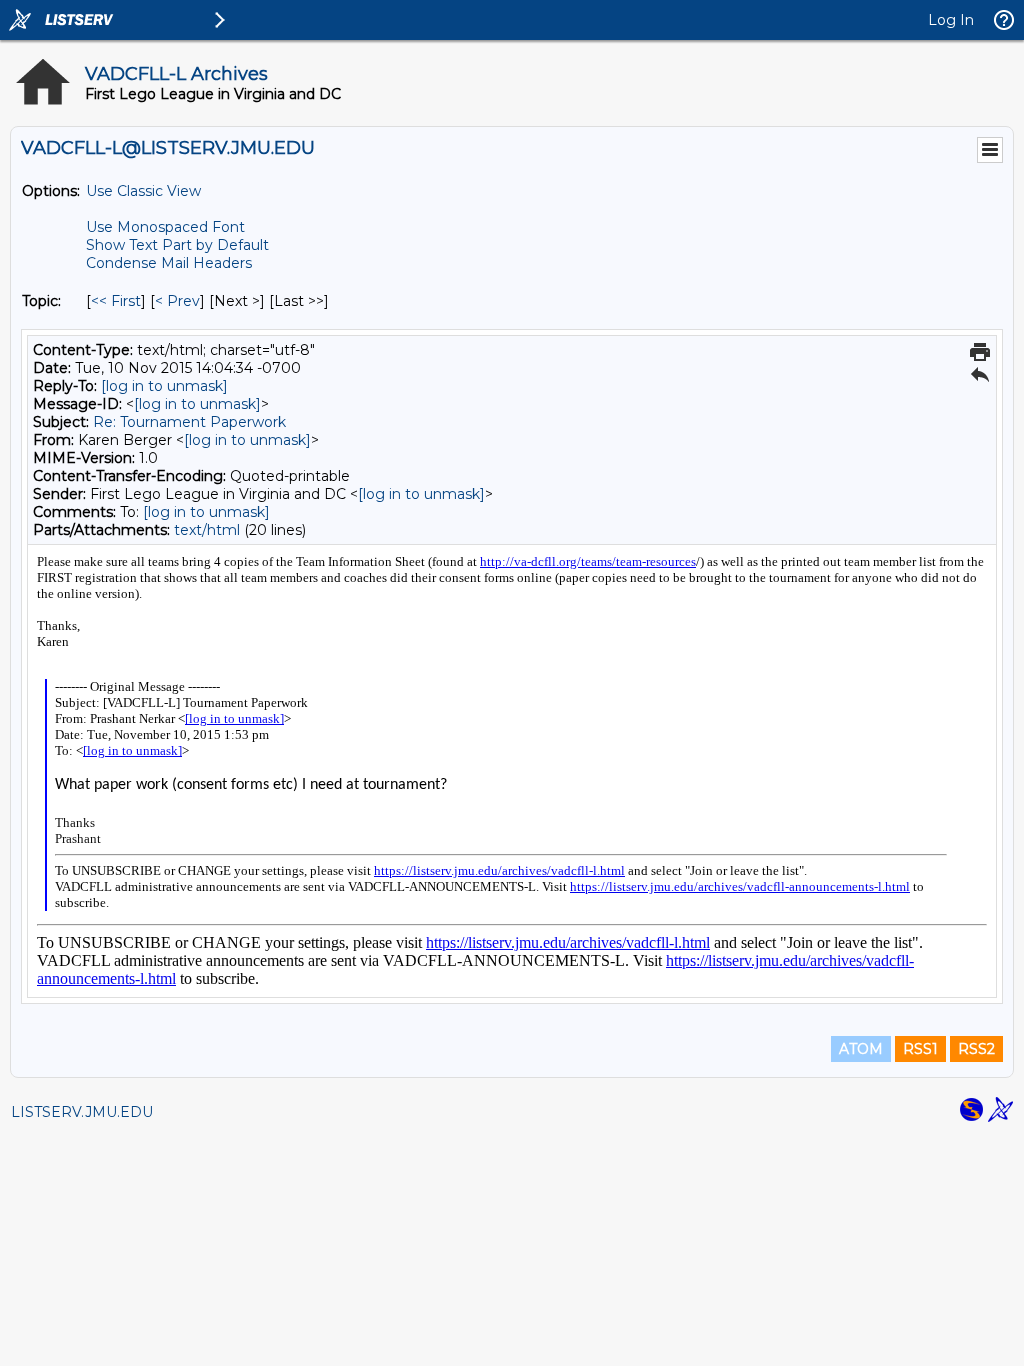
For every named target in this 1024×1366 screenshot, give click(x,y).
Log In (951, 20)
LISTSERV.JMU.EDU (82, 1112)
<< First (116, 301)
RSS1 (920, 1049)
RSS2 (976, 1049)
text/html (207, 530)
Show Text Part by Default (177, 245)
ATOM (861, 1049)
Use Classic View (143, 191)
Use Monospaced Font (165, 227)
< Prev (177, 301)
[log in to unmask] (164, 386)
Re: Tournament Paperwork (189, 422)
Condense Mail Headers (169, 263)
